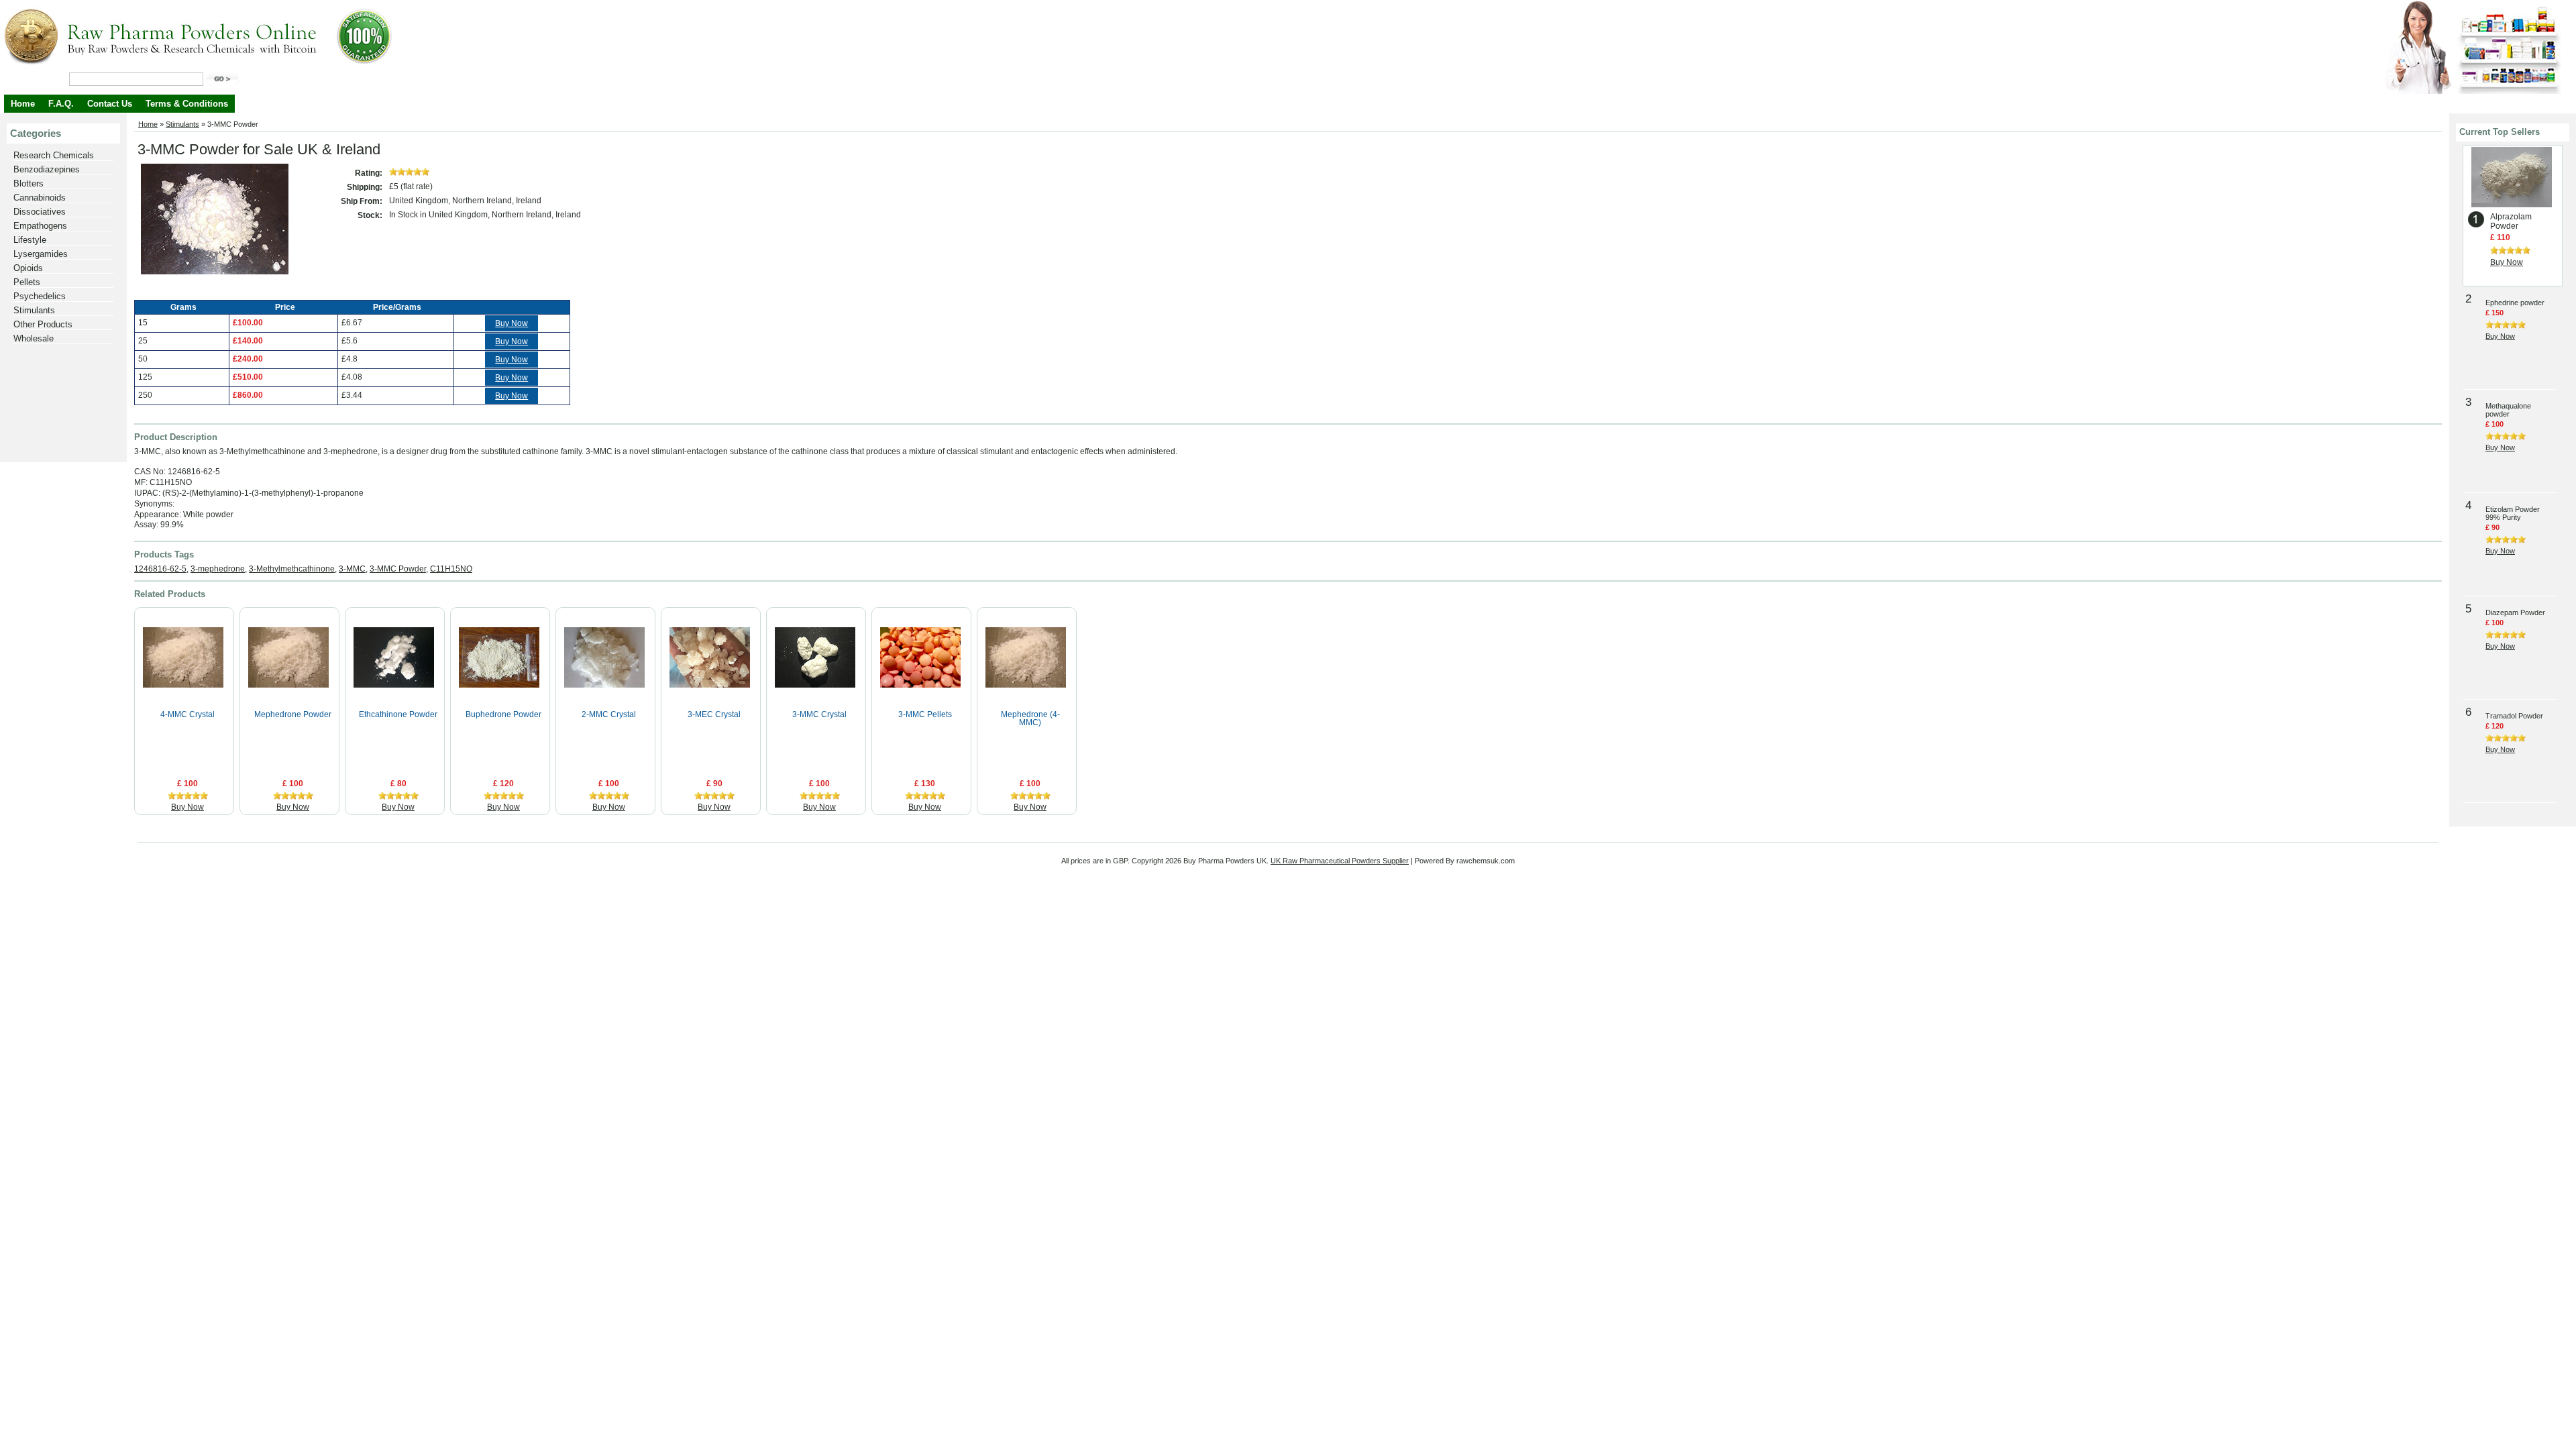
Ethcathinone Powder (398, 714)
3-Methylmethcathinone (292, 569)
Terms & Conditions (187, 104)
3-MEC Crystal (714, 714)
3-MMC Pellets (925, 714)
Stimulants (34, 310)
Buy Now (512, 323)
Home (23, 104)
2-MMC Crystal (609, 714)
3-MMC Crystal (819, 714)
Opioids (28, 268)
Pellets (27, 282)
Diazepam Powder (2515, 612)
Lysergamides (41, 254)
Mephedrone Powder (293, 714)
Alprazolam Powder (2511, 221)
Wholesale (34, 338)
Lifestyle (30, 240)
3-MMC (352, 569)
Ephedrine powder (2515, 303)
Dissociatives (40, 212)
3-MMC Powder (398, 569)
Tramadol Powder (2514, 716)
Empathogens (40, 226)
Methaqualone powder (2508, 410)
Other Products (43, 324)
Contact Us (110, 104)
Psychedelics (40, 296)
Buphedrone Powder (503, 714)
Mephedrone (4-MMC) (1030, 718)
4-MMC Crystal (187, 714)
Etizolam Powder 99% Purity (2513, 513)
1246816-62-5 (160, 569)
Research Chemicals (54, 155)
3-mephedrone (218, 569)
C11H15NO (451, 569)
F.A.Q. (61, 104)
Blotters (29, 183)
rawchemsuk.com (1486, 861)
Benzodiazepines (47, 169)
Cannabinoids (40, 198)
